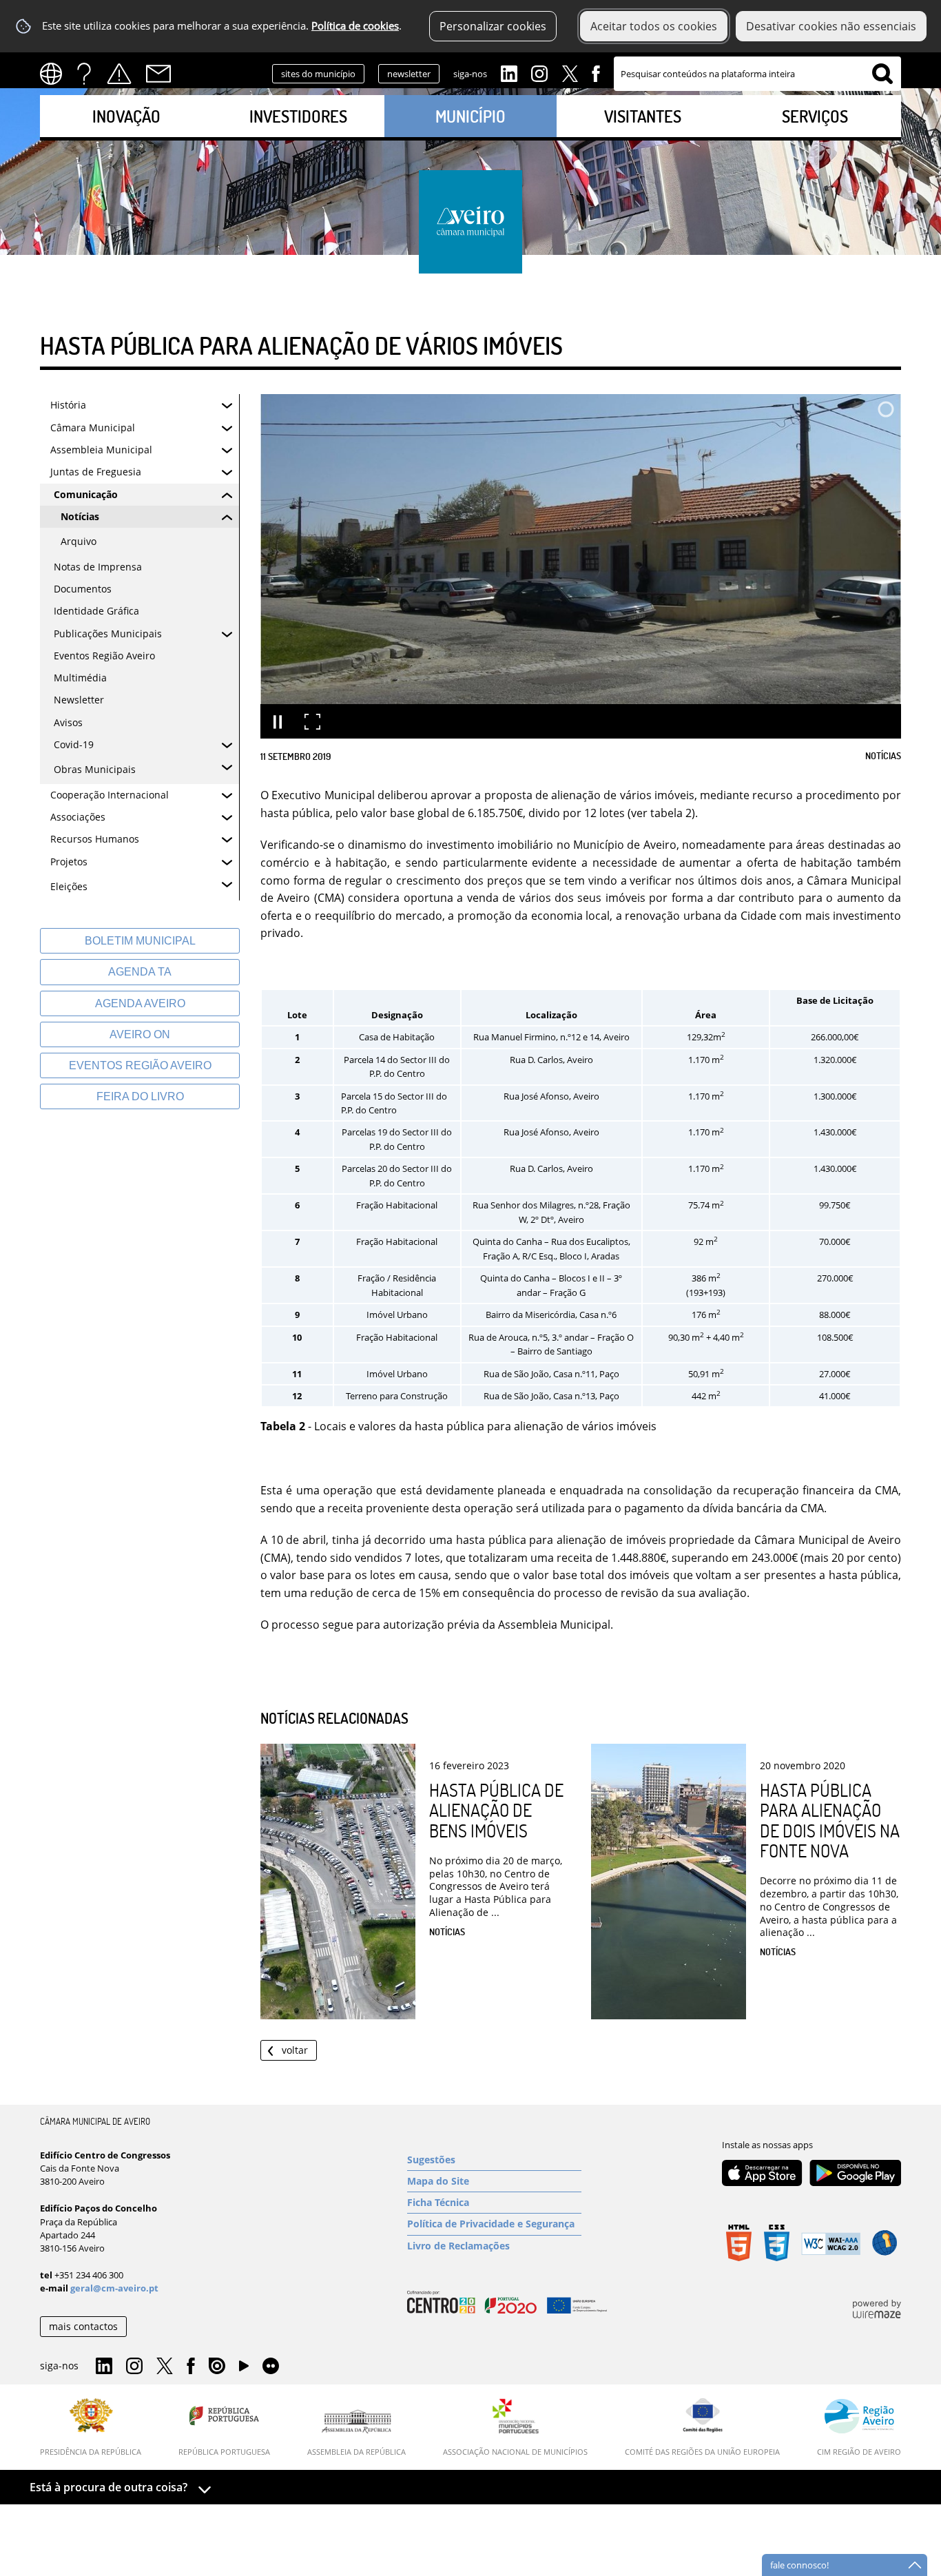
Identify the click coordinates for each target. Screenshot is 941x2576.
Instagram (539, 72)
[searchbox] (757, 74)
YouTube (244, 2369)
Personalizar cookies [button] (493, 26)
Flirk (271, 2367)
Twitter (570, 72)
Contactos (158, 74)
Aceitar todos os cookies (654, 26)
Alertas (119, 74)
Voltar (295, 2050)
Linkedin (509, 72)
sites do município (318, 74)
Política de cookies (355, 26)
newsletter (409, 74)
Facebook (596, 72)
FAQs (84, 74)
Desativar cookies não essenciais (831, 26)
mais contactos (83, 2326)
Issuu (217, 2367)
